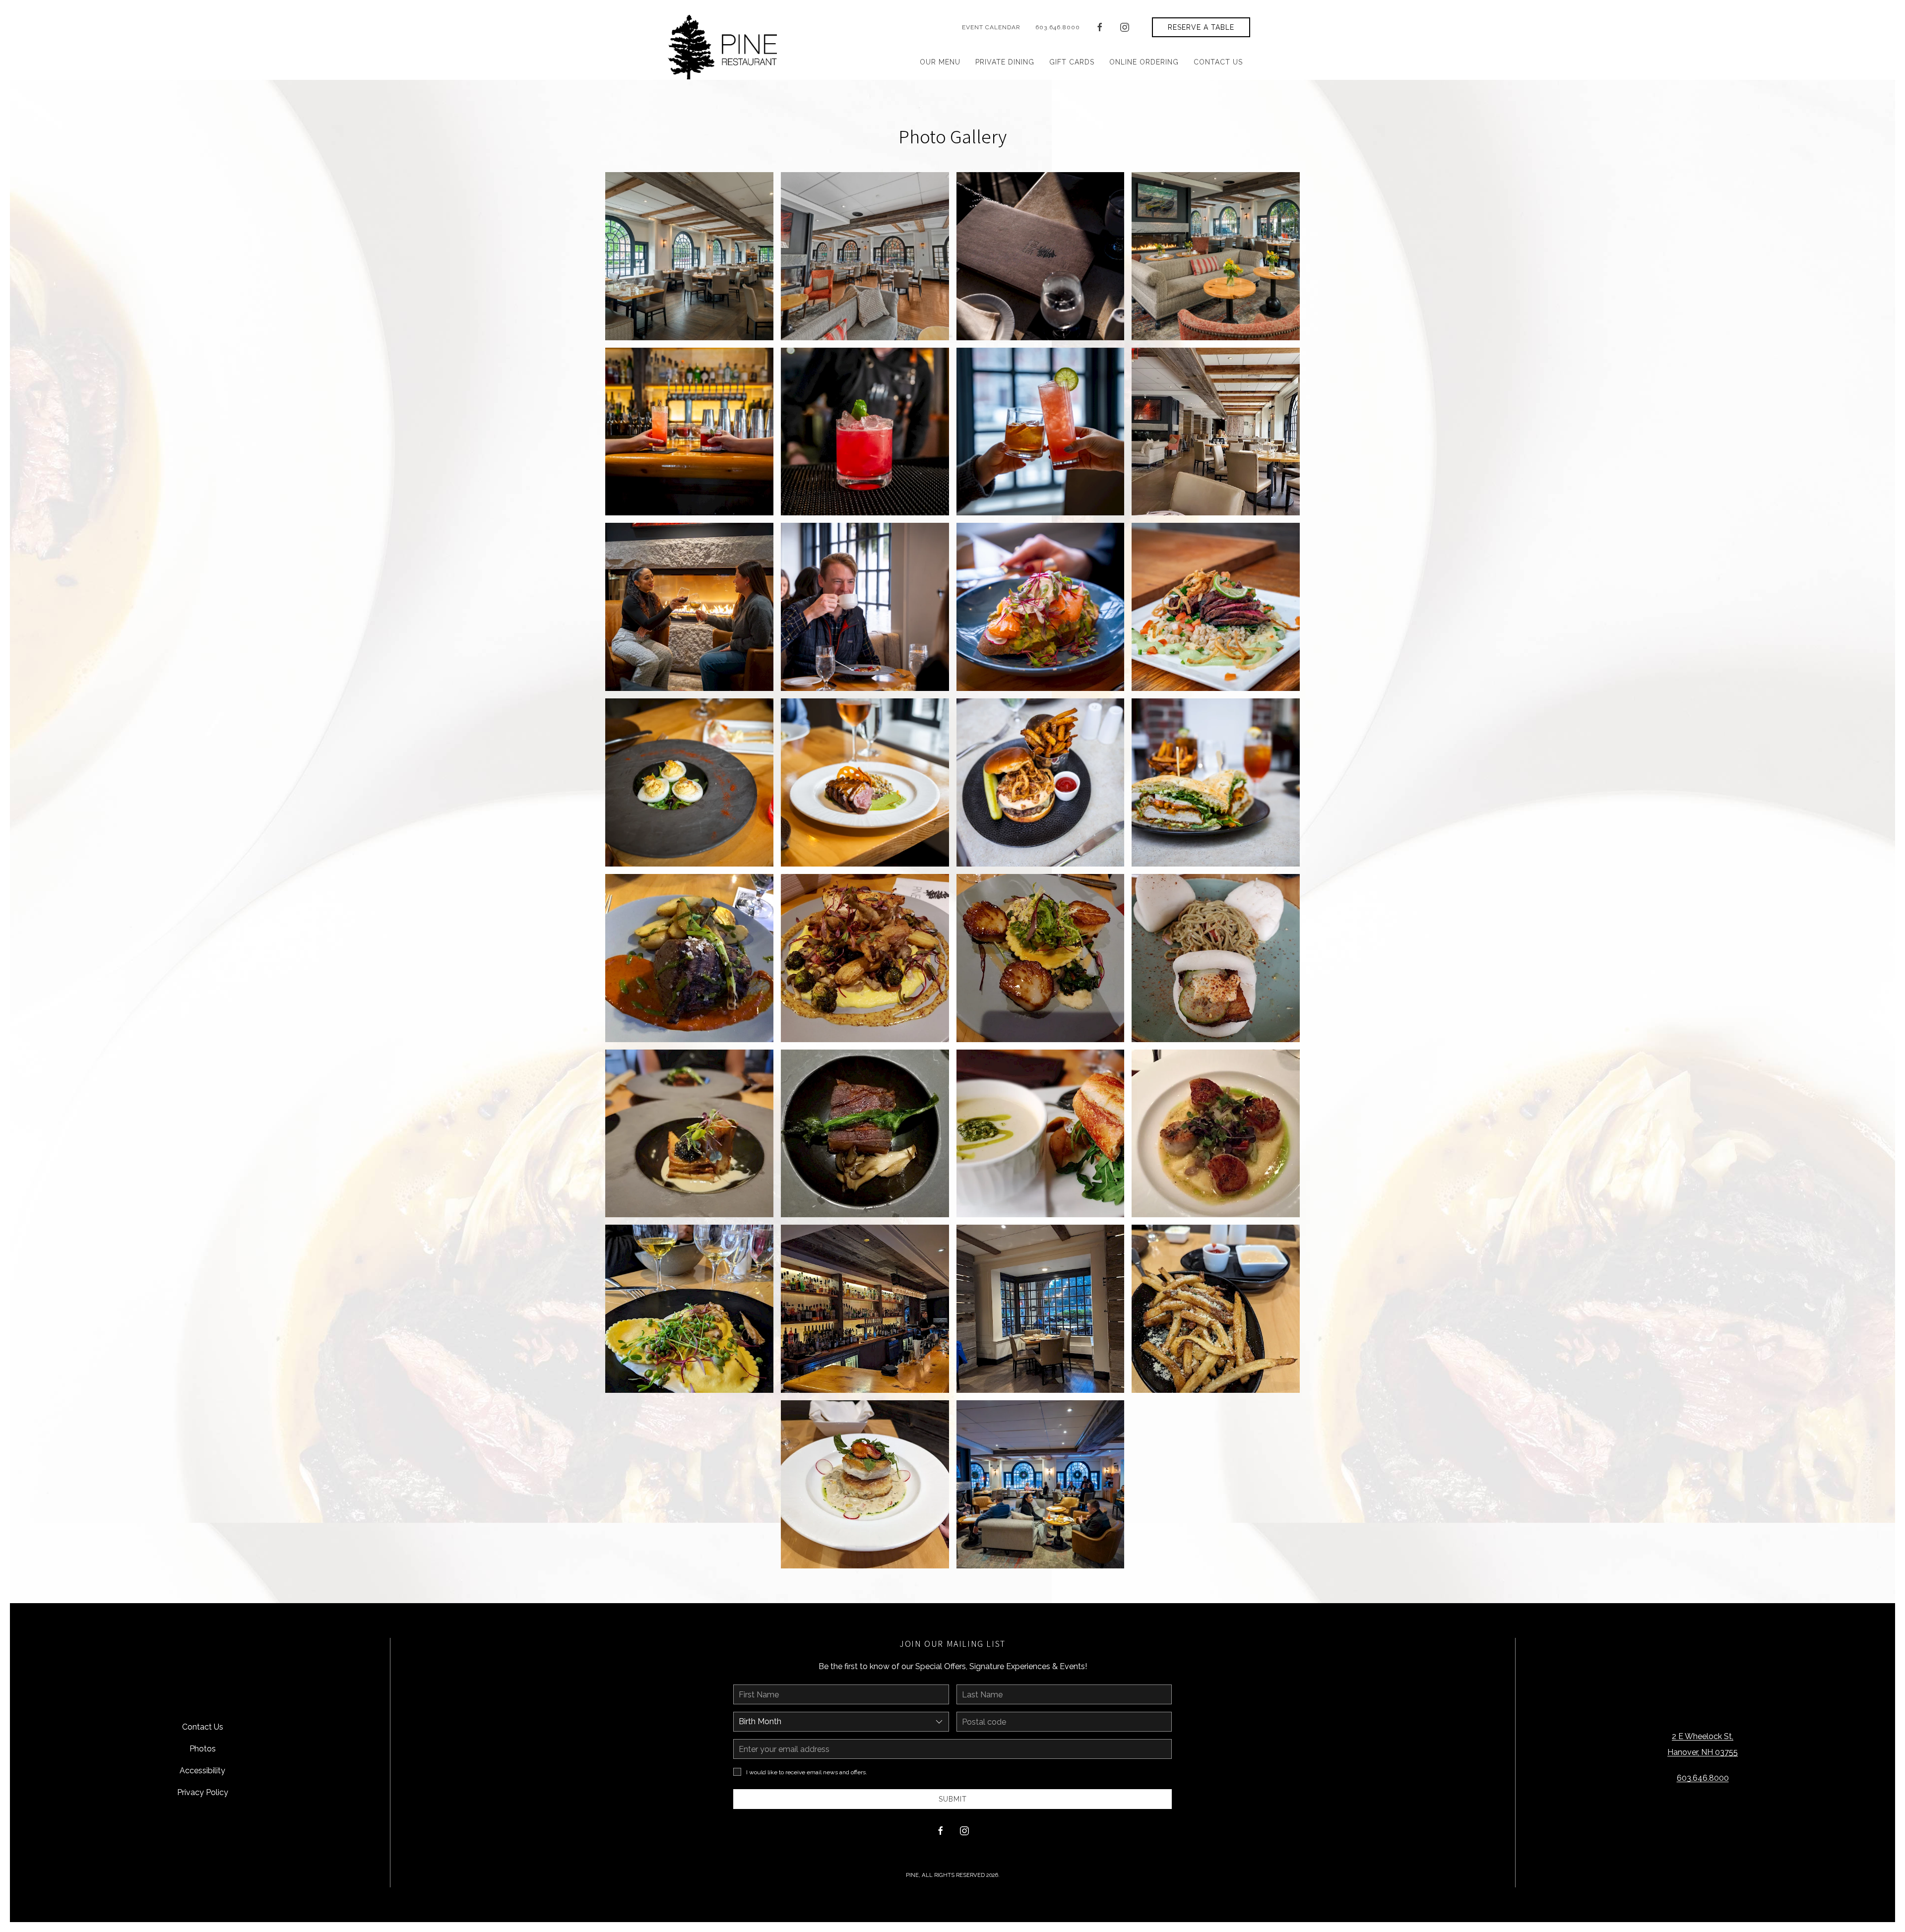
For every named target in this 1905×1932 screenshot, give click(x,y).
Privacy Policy (203, 1792)
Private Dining (1005, 62)
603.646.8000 (1058, 27)
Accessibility (202, 1771)
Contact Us (1218, 62)
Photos (203, 1749)
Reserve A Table (1201, 27)
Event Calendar (991, 27)
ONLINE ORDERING (1144, 62)
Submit (953, 1799)
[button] (689, 256)
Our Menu (940, 62)
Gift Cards (1072, 62)
